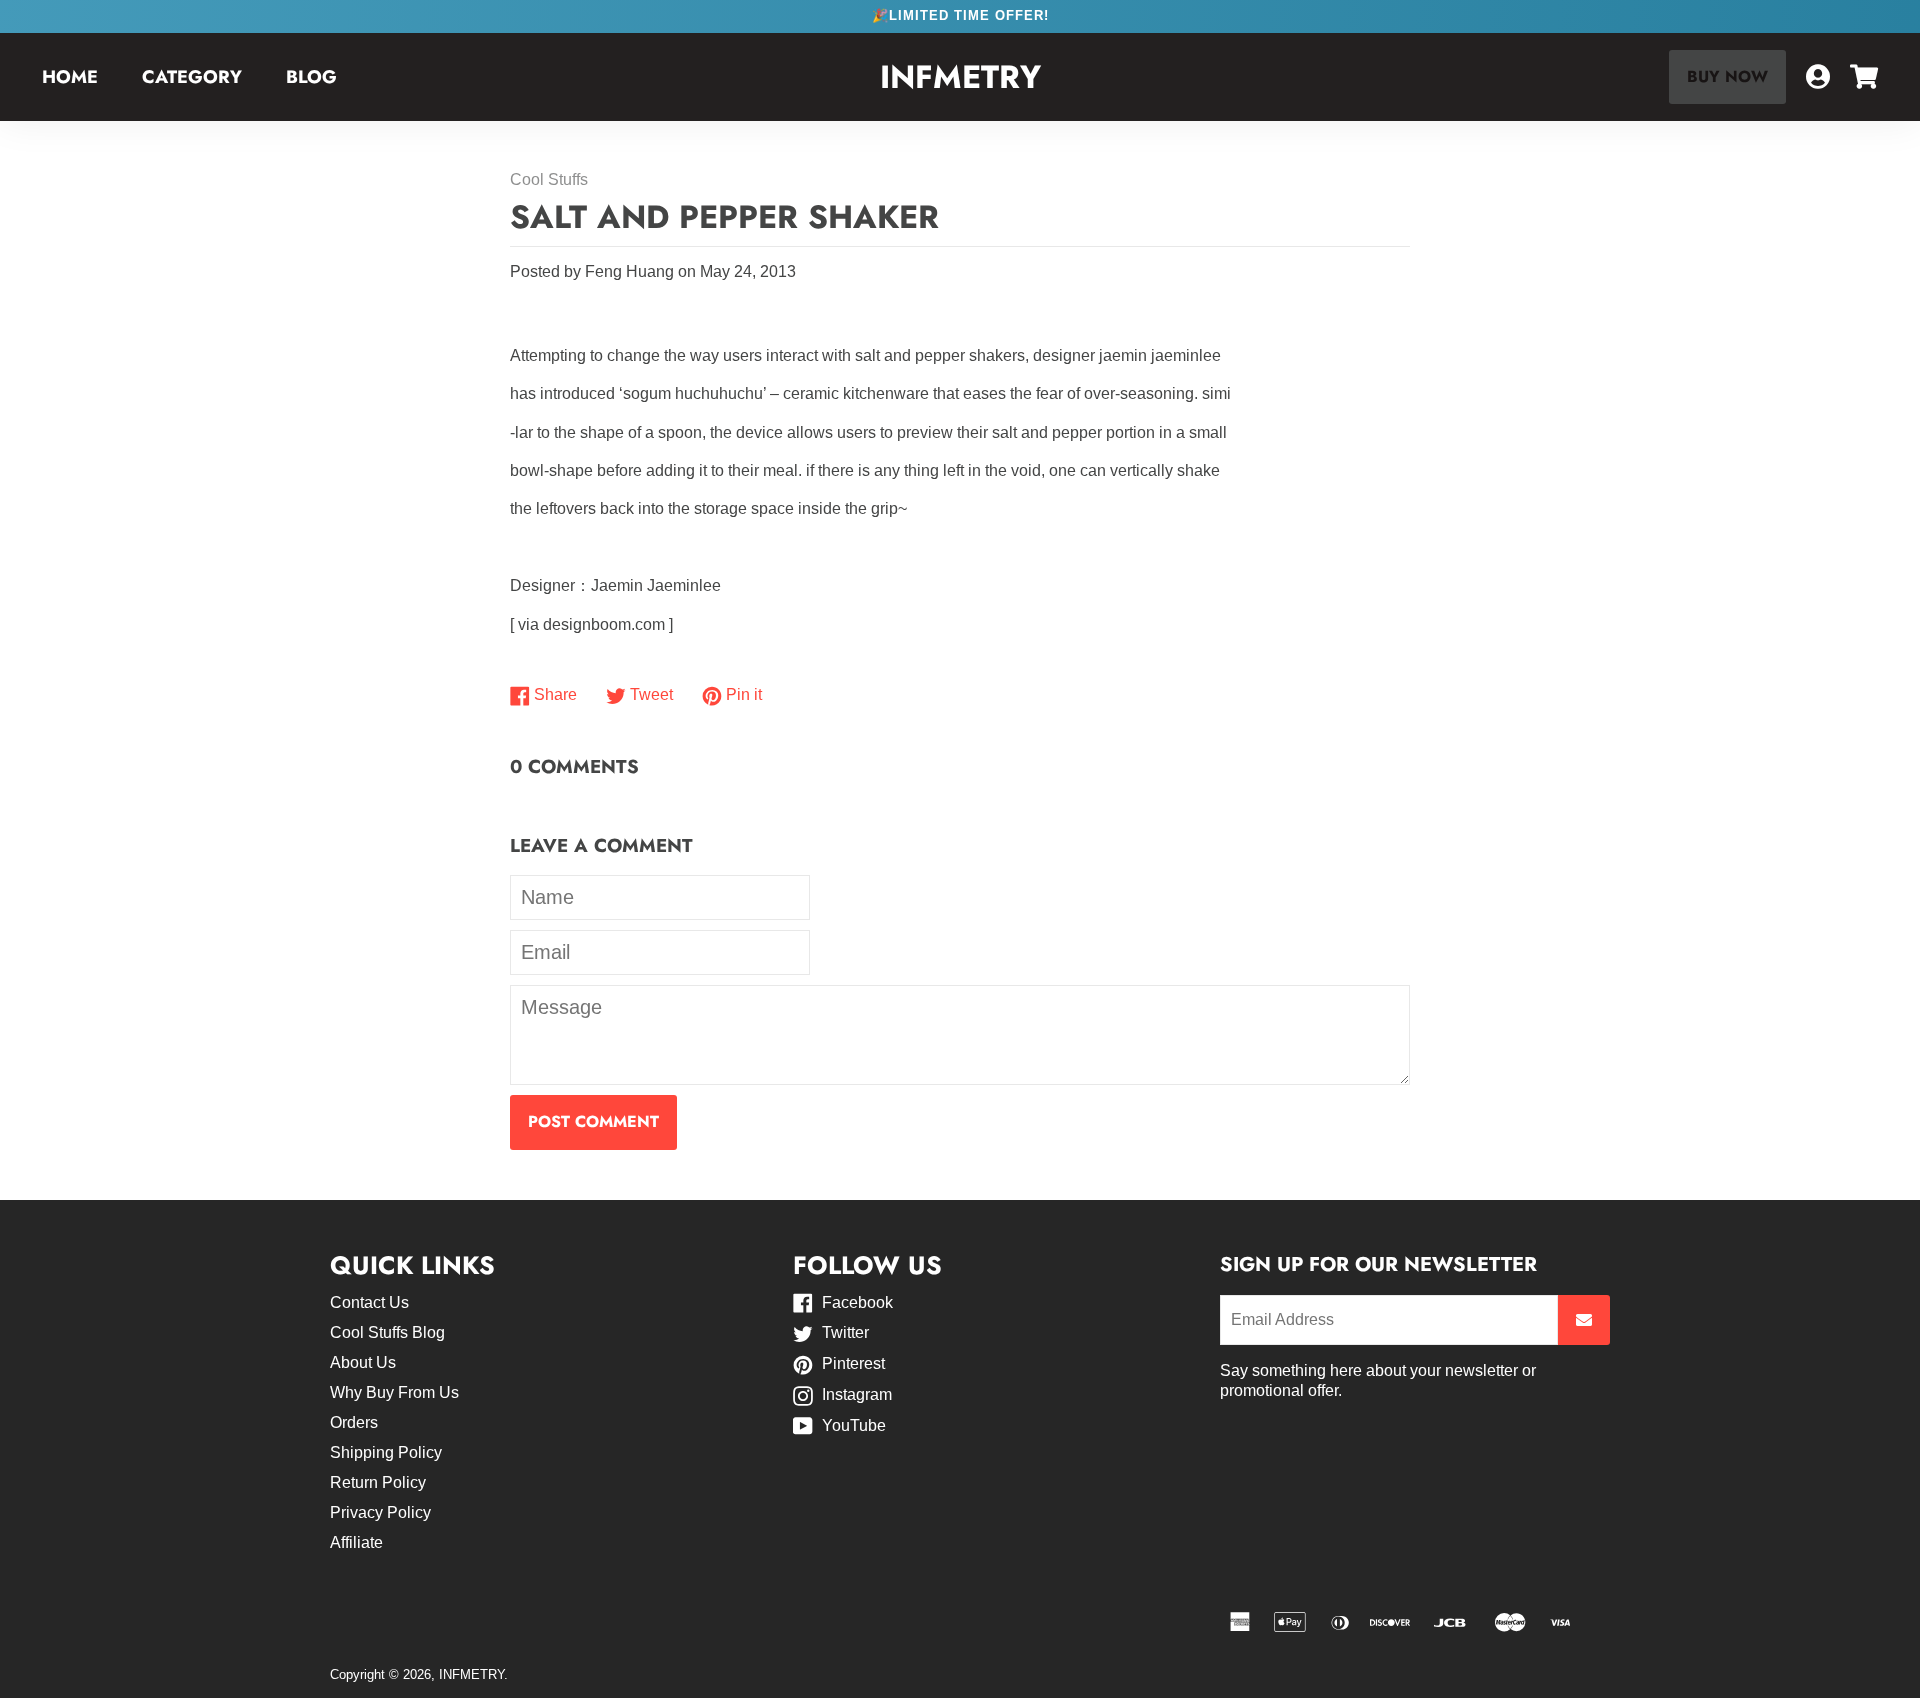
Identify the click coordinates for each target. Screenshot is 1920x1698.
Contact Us (369, 1302)
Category (192, 77)
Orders (354, 1422)
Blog (311, 77)
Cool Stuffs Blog (387, 1332)
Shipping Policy (386, 1452)
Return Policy (378, 1482)
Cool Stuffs (549, 179)
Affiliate (356, 1542)
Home (70, 77)
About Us (363, 1362)
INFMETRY (960, 77)
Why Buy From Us (394, 1392)
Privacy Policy (380, 1512)
